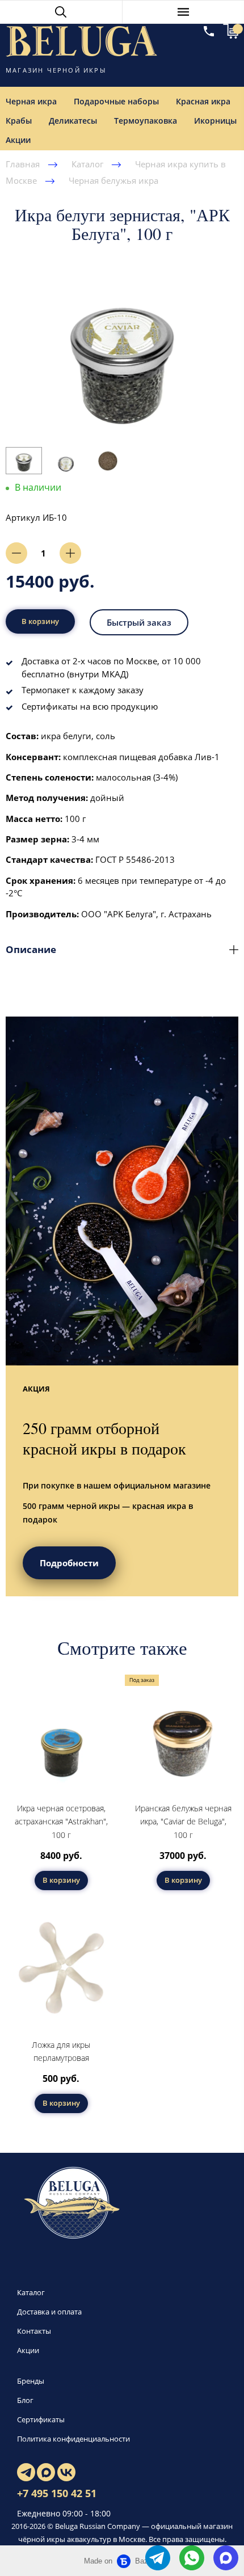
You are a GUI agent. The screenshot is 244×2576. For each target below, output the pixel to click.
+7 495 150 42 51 (57, 2493)
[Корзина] (231, 31)
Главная (23, 164)
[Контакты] (209, 31)
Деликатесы (73, 121)
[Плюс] (70, 553)
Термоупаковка (146, 121)
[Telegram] (26, 2472)
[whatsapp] (192, 2558)
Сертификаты (41, 2419)
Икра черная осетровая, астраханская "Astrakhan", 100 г (61, 1822)
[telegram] (158, 2558)
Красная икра (203, 101)
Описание (31, 949)
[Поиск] (61, 12)
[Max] (46, 2472)
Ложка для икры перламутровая (61, 2052)
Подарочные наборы (116, 101)
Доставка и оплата (49, 2312)
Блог (25, 2400)
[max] (226, 2558)
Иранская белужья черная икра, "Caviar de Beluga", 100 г (183, 1822)
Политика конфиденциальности (73, 2439)
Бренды (31, 2381)
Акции (28, 2350)
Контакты (34, 2331)
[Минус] (16, 553)
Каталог (87, 164)
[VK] (66, 2472)
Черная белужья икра (113, 180)
